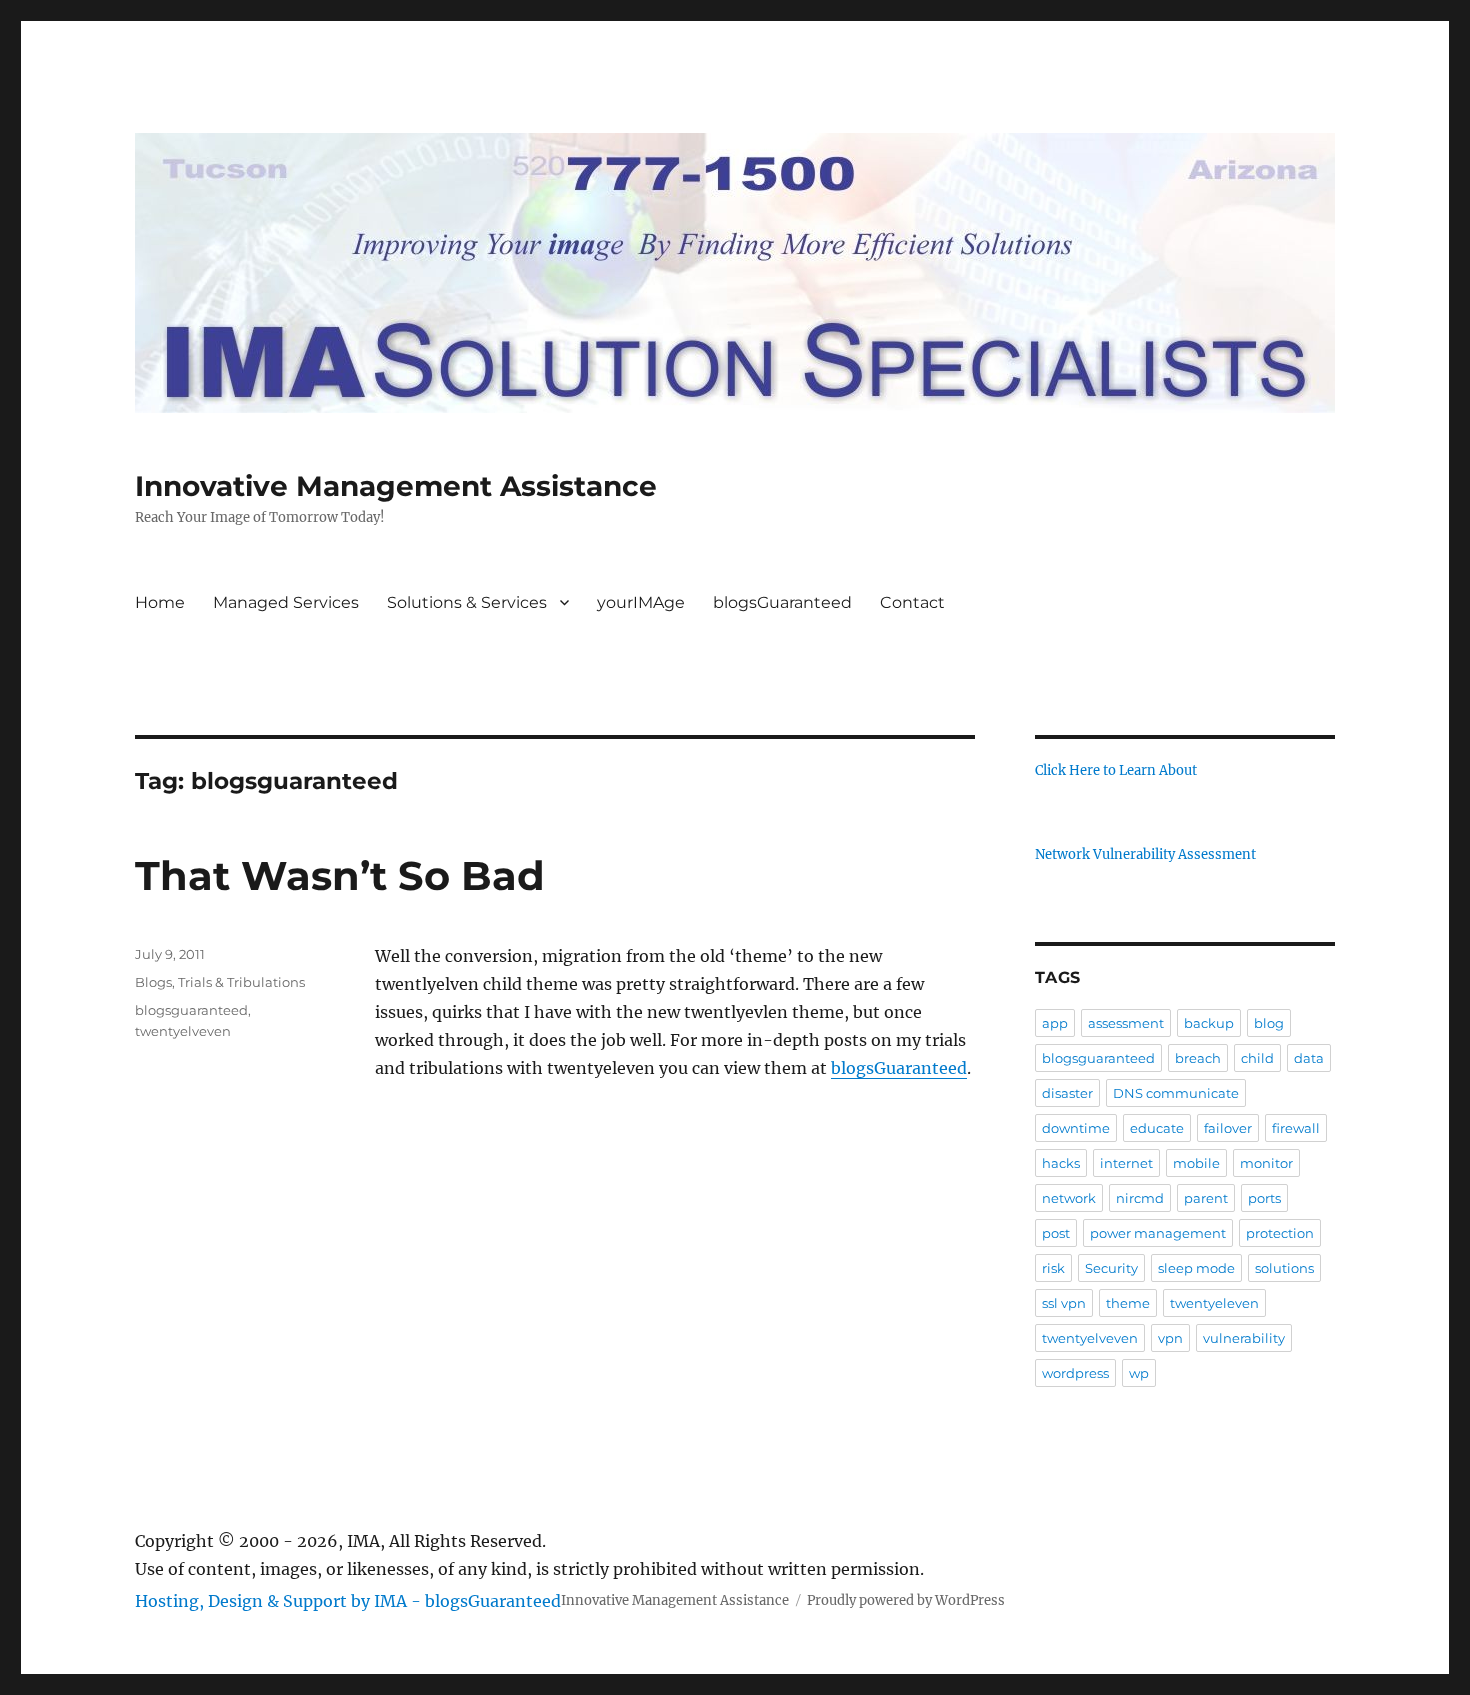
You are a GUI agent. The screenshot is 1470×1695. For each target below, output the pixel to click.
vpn (1170, 1338)
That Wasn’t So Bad (340, 875)
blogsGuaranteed (782, 602)
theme (1128, 1303)
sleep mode (1196, 1268)
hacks (1061, 1163)
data (1309, 1058)
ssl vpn (1064, 1303)
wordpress (1075, 1373)
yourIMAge (641, 602)
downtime (1076, 1128)
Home (160, 602)
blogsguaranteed (191, 1010)
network (1069, 1198)
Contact (912, 602)
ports (1264, 1198)
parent (1206, 1198)
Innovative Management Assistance (396, 486)
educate (1157, 1128)
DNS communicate (1176, 1093)
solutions (1284, 1268)
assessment (1126, 1023)
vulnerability (1244, 1338)
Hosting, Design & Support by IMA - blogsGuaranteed (348, 1601)
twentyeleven (1214, 1303)
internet (1126, 1163)
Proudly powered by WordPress (906, 1600)
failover (1228, 1128)
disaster (1067, 1093)
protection (1280, 1233)
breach (1198, 1058)
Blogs (153, 982)
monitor (1266, 1163)
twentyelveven (183, 1031)
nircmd (1140, 1198)
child (1257, 1058)
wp (1139, 1373)
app (1055, 1023)
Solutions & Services (467, 602)
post (1056, 1233)
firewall (1296, 1128)
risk (1053, 1268)
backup (1209, 1023)
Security (1111, 1268)
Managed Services (286, 602)
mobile (1196, 1163)
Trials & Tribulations (241, 982)
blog (1269, 1023)
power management (1158, 1233)
